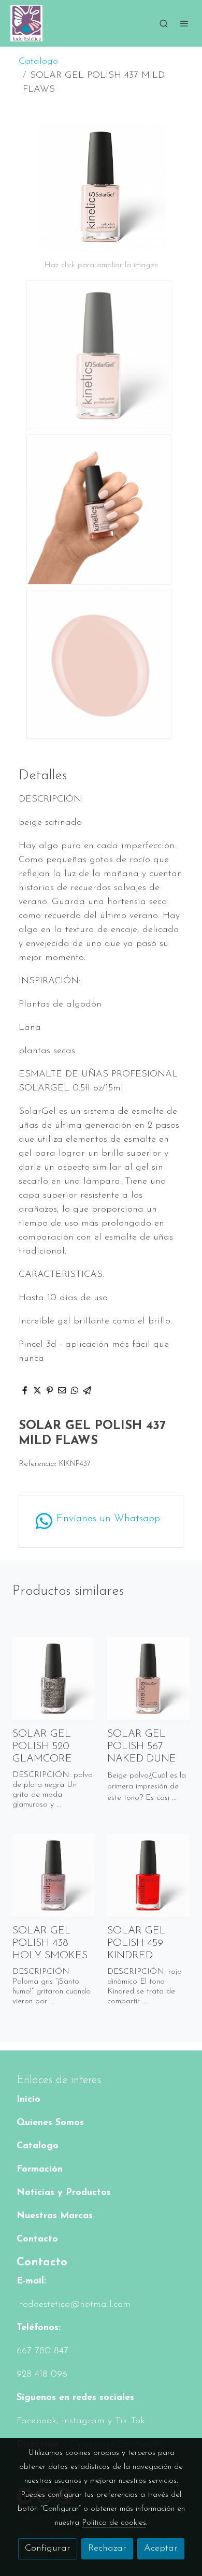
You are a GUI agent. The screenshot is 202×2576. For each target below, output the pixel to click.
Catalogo (38, 62)
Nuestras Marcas (55, 2216)
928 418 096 (42, 2375)
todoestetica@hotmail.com (74, 2305)
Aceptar (161, 2549)
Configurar (48, 2549)
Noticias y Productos (64, 2193)
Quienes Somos (50, 2123)
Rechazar (107, 2549)
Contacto (37, 2239)
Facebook (37, 2421)
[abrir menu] (184, 23)
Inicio (28, 2100)
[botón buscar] (164, 23)
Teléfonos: (39, 2328)
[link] (26, 23)
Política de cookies (114, 2523)
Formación (40, 2170)
